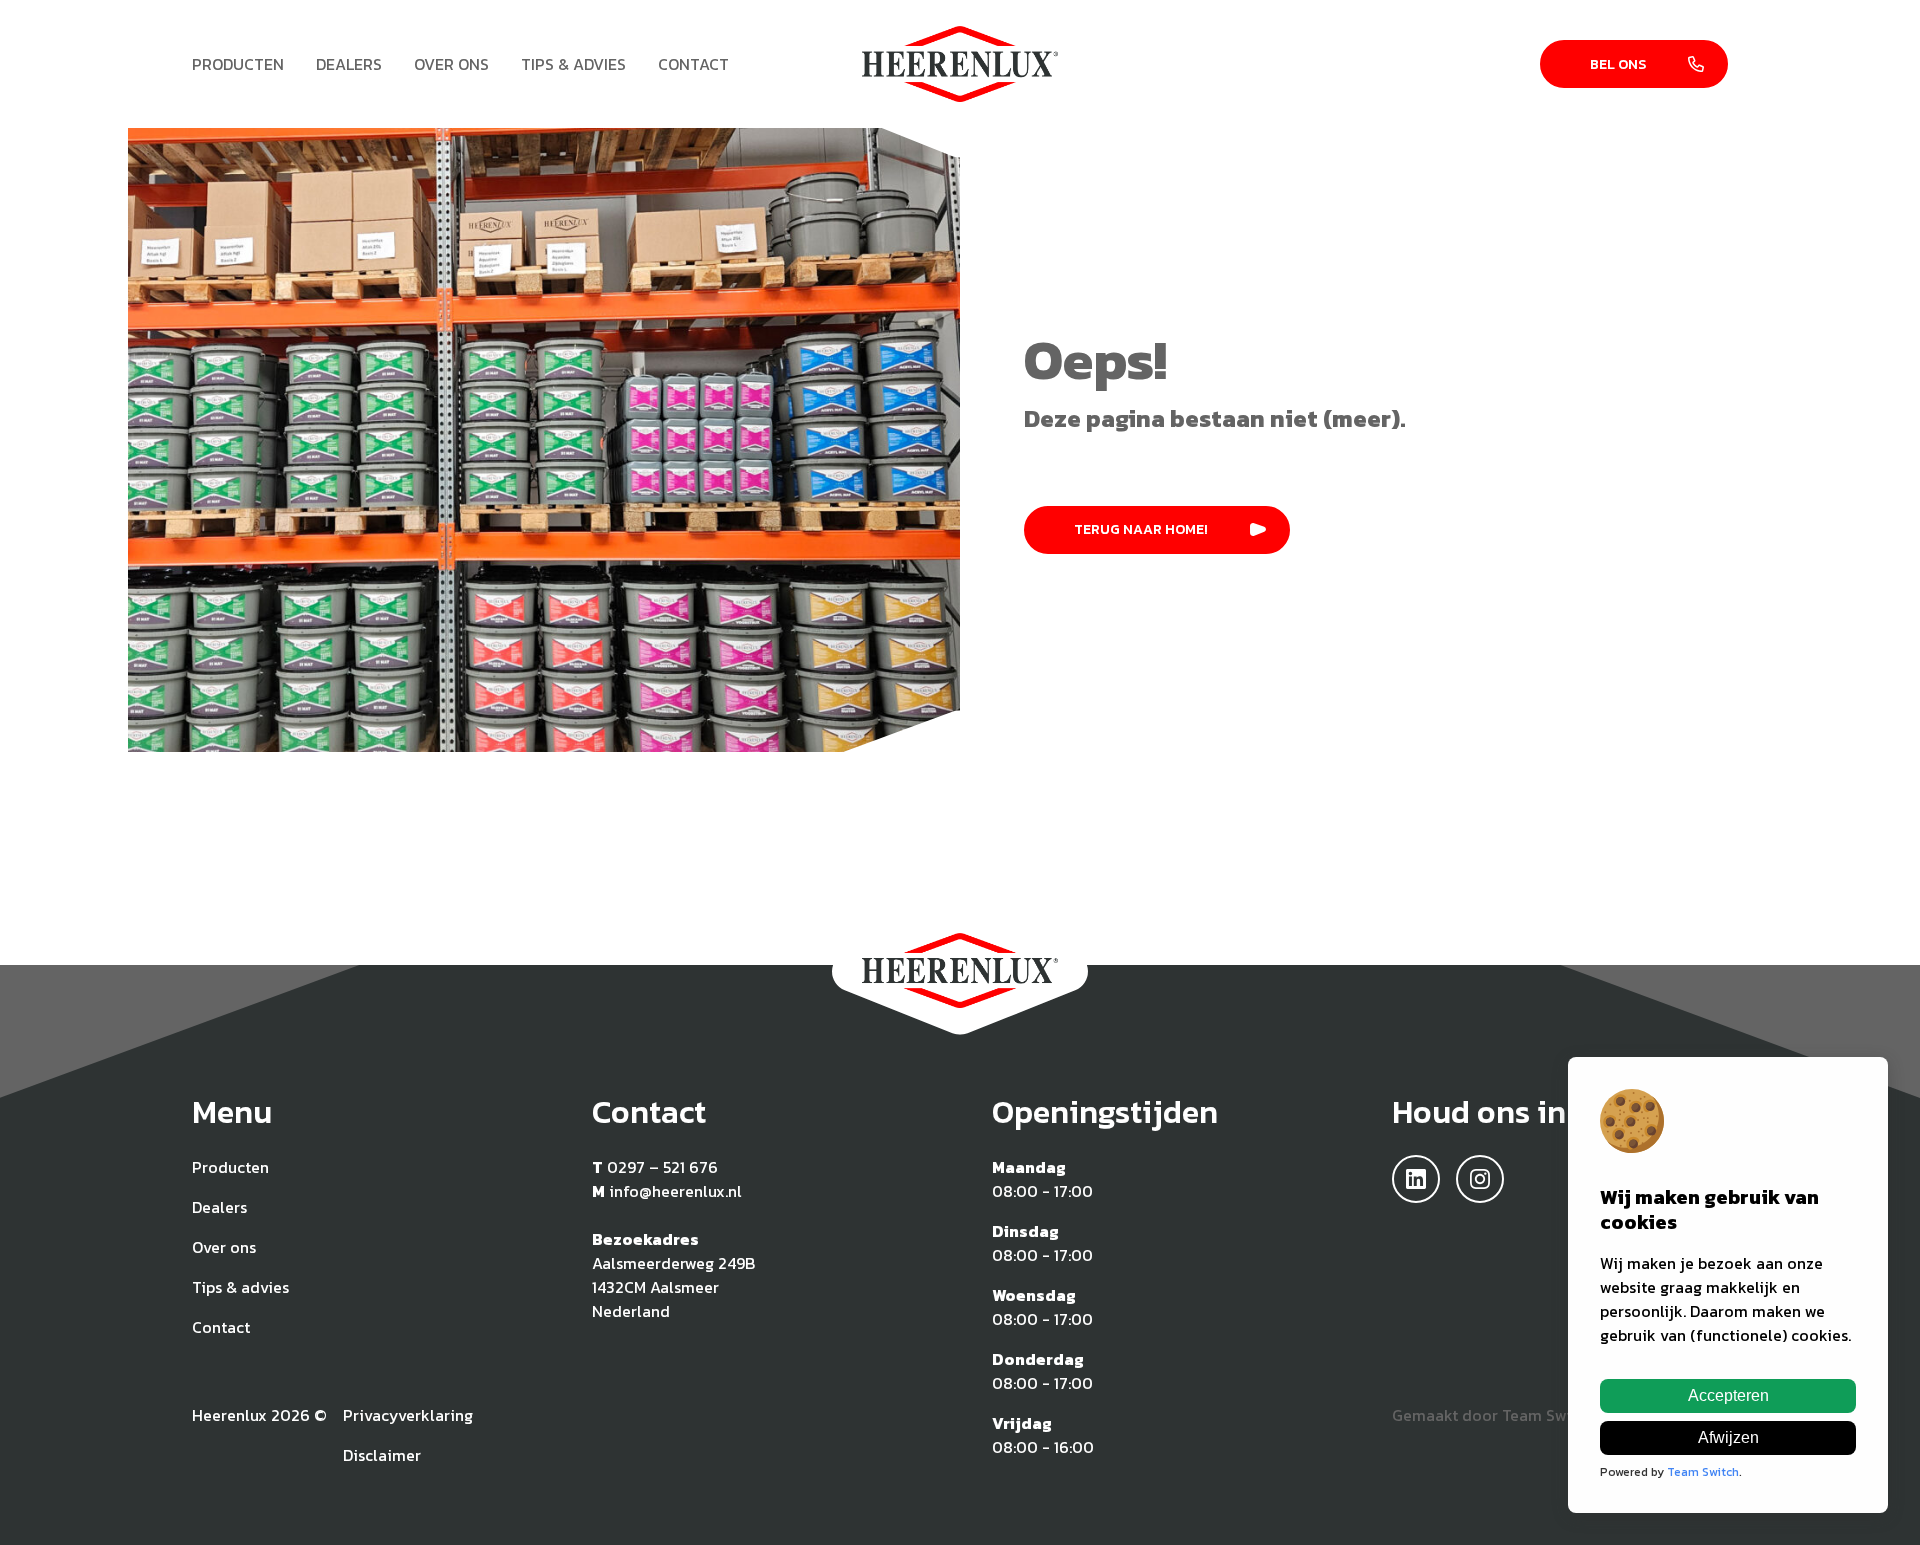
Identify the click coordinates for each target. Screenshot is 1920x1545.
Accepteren (1728, 1395)
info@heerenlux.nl (675, 1191)
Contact (693, 64)
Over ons (451, 64)
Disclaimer (382, 1455)
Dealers (349, 64)
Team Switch (1548, 1415)
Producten (238, 64)
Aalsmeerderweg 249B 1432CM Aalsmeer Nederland (673, 1287)
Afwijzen (1728, 1437)
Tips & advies (573, 64)
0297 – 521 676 (662, 1167)
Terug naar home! (1141, 529)
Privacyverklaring (408, 1415)
